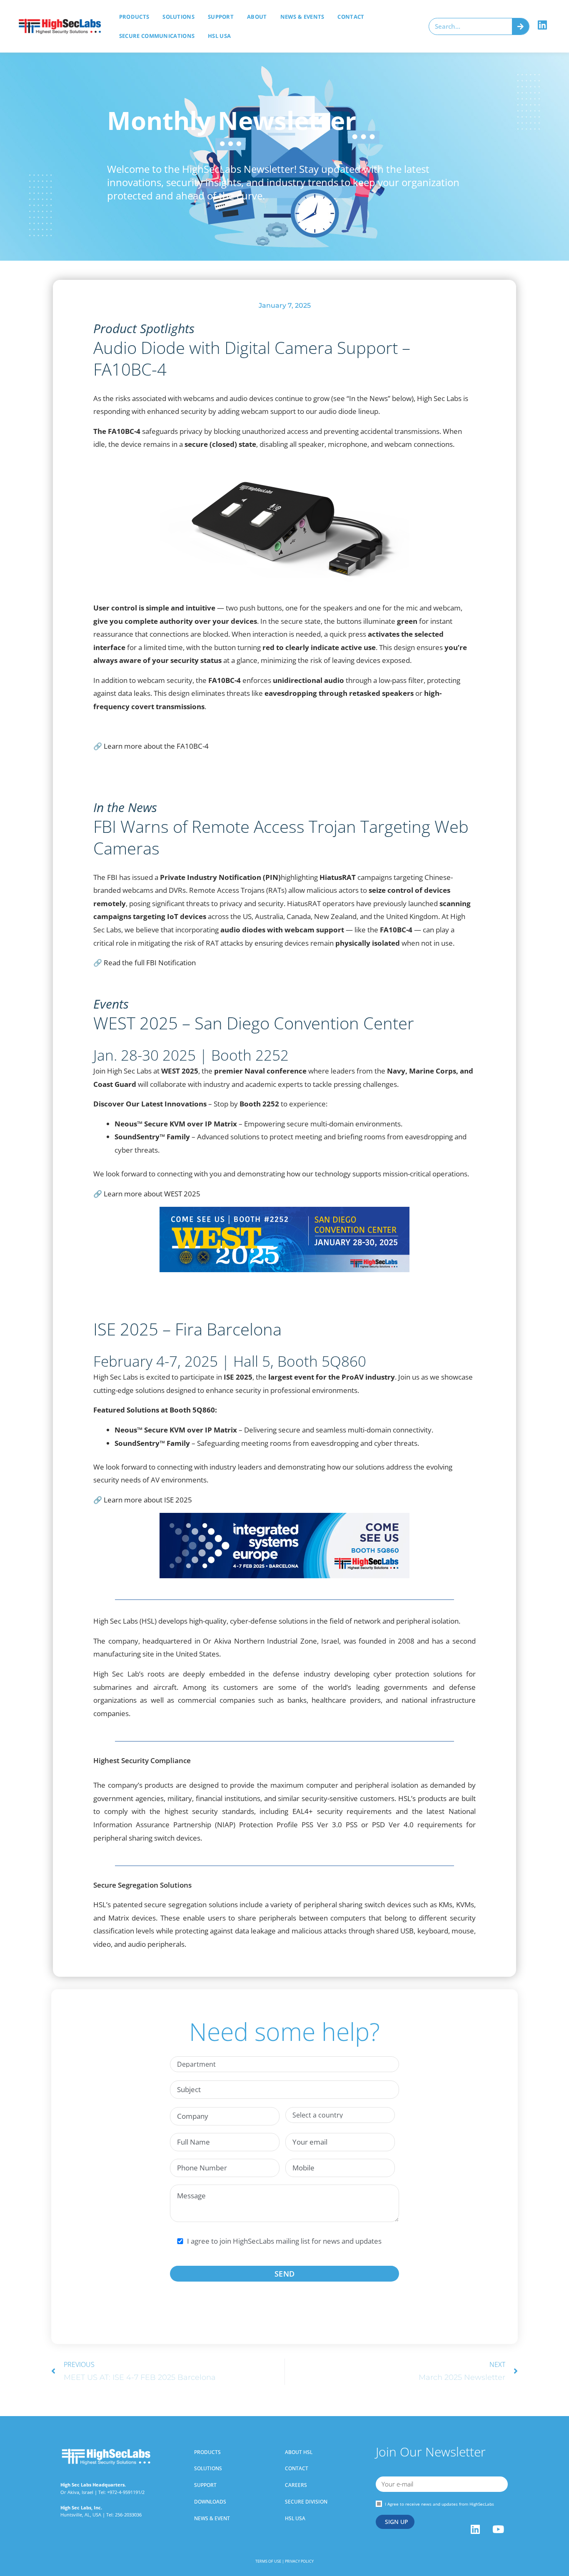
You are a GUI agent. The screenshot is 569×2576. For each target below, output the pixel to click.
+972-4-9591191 (124, 2492)
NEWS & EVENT (212, 2518)
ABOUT (257, 17)
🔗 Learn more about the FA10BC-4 (151, 746)
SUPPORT (221, 17)
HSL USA (219, 36)
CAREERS (296, 2485)
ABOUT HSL (299, 2452)
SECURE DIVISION (306, 2502)
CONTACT (351, 17)
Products (134, 17)
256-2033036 (128, 2515)
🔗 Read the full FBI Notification (145, 963)
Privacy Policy (299, 2561)
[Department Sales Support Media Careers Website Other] (284, 2064)
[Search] (520, 26)
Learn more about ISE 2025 (148, 1500)
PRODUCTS (207, 2452)
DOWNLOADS (210, 2502)
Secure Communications (157, 36)
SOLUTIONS (178, 17)
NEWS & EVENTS (302, 17)
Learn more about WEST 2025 (152, 1194)
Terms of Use (268, 2561)
